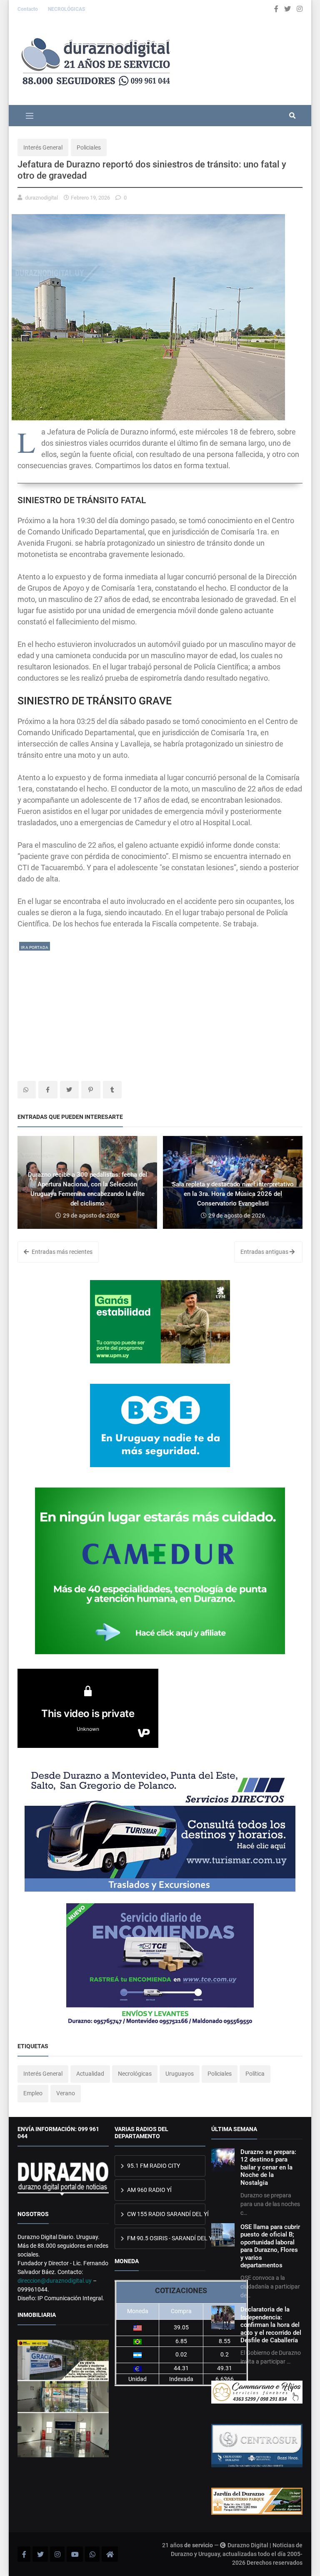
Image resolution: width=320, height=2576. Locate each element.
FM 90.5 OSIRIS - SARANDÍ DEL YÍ (166, 2238)
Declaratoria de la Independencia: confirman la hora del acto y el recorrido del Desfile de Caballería (271, 2325)
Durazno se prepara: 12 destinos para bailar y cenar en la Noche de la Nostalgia (268, 2167)
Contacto (28, 9)
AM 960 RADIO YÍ (149, 2190)
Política (255, 2074)
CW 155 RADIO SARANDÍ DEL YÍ (166, 2214)
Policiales (89, 147)
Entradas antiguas (265, 1252)
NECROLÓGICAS (66, 9)
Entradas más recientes (61, 1252)
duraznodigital (41, 198)
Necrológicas (135, 2074)
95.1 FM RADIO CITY (153, 2166)
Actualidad (90, 2074)
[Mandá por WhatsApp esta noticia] (27, 1090)
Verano (66, 2093)
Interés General (43, 147)
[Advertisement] (160, 1010)
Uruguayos (180, 2074)
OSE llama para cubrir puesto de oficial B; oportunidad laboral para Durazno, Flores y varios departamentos (270, 2246)
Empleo (33, 2093)
